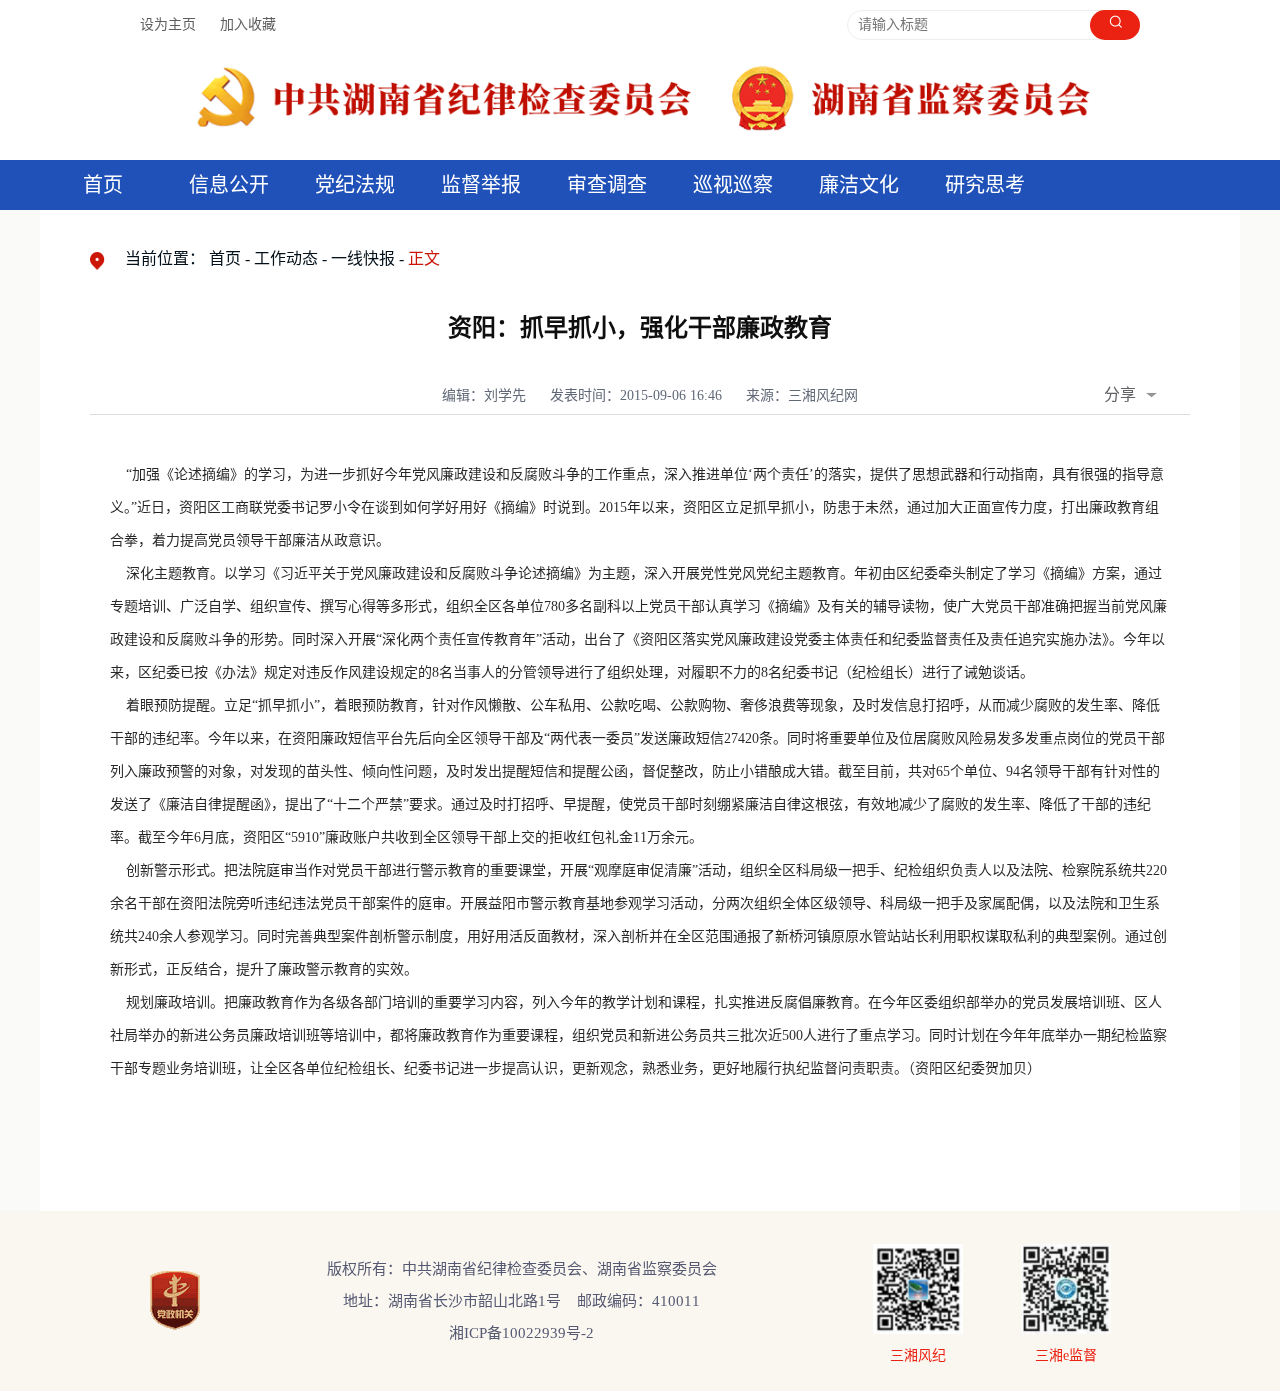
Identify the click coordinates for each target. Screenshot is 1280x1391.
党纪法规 (355, 185)
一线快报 (363, 258)
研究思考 (985, 185)
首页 (103, 185)
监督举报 (481, 185)
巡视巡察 (733, 185)
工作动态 (286, 258)
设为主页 (168, 24)
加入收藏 (248, 24)
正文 (424, 258)
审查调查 (607, 185)
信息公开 (229, 185)
